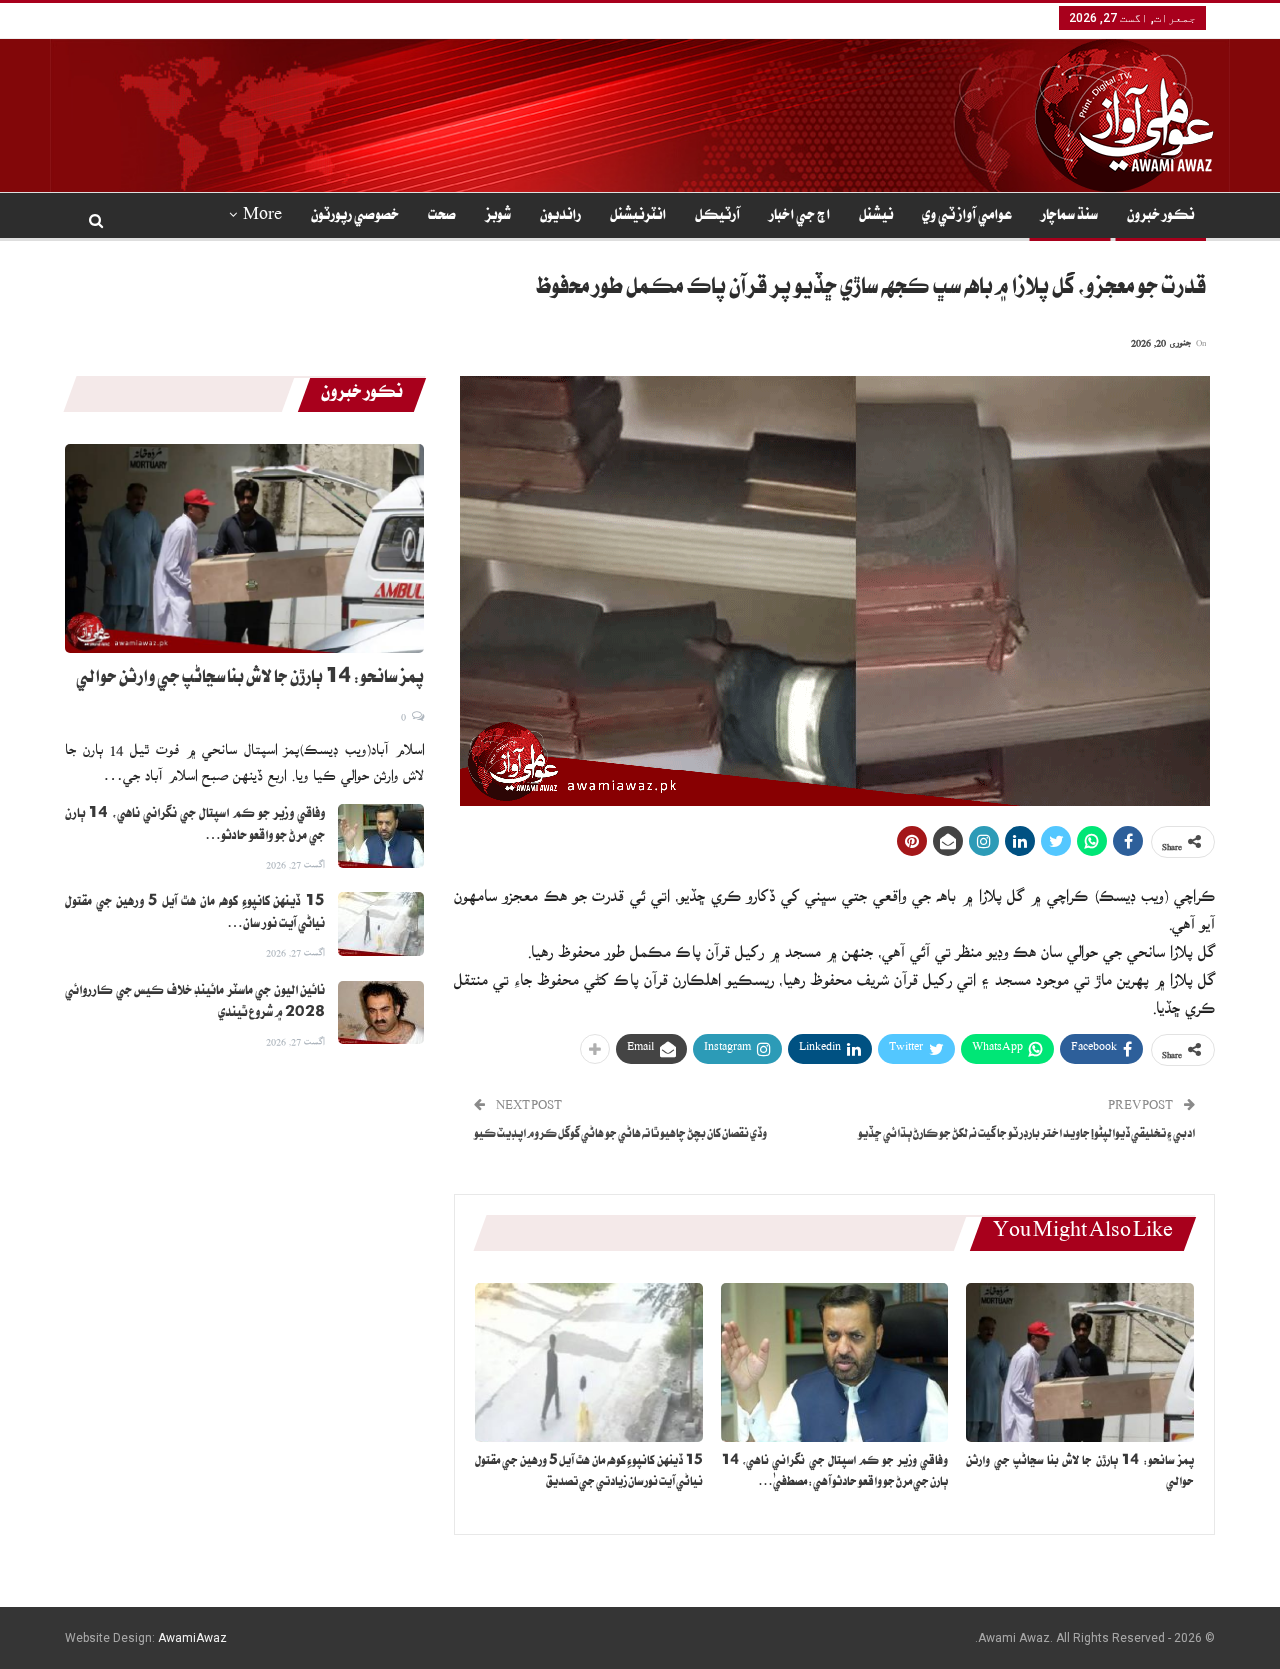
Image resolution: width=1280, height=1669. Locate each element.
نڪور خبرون (1160, 217)
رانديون (560, 217)
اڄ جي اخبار (799, 217)
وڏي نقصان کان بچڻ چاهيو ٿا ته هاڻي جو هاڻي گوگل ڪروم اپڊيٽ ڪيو (620, 1135)
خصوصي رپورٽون (355, 217)
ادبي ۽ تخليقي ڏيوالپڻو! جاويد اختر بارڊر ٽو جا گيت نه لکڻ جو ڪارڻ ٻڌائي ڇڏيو (1026, 1135)
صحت (442, 217)
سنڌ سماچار (1069, 217)
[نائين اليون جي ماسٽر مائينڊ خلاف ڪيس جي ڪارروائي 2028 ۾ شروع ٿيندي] (381, 1013)
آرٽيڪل (717, 217)
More (262, 217)
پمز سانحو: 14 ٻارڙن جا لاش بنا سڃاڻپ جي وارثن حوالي (250, 680)
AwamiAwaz (192, 1638)
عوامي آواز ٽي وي (967, 217)
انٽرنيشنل (638, 217)
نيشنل (876, 217)
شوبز (498, 217)
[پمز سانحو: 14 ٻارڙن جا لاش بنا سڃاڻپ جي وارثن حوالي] (1080, 1362)
